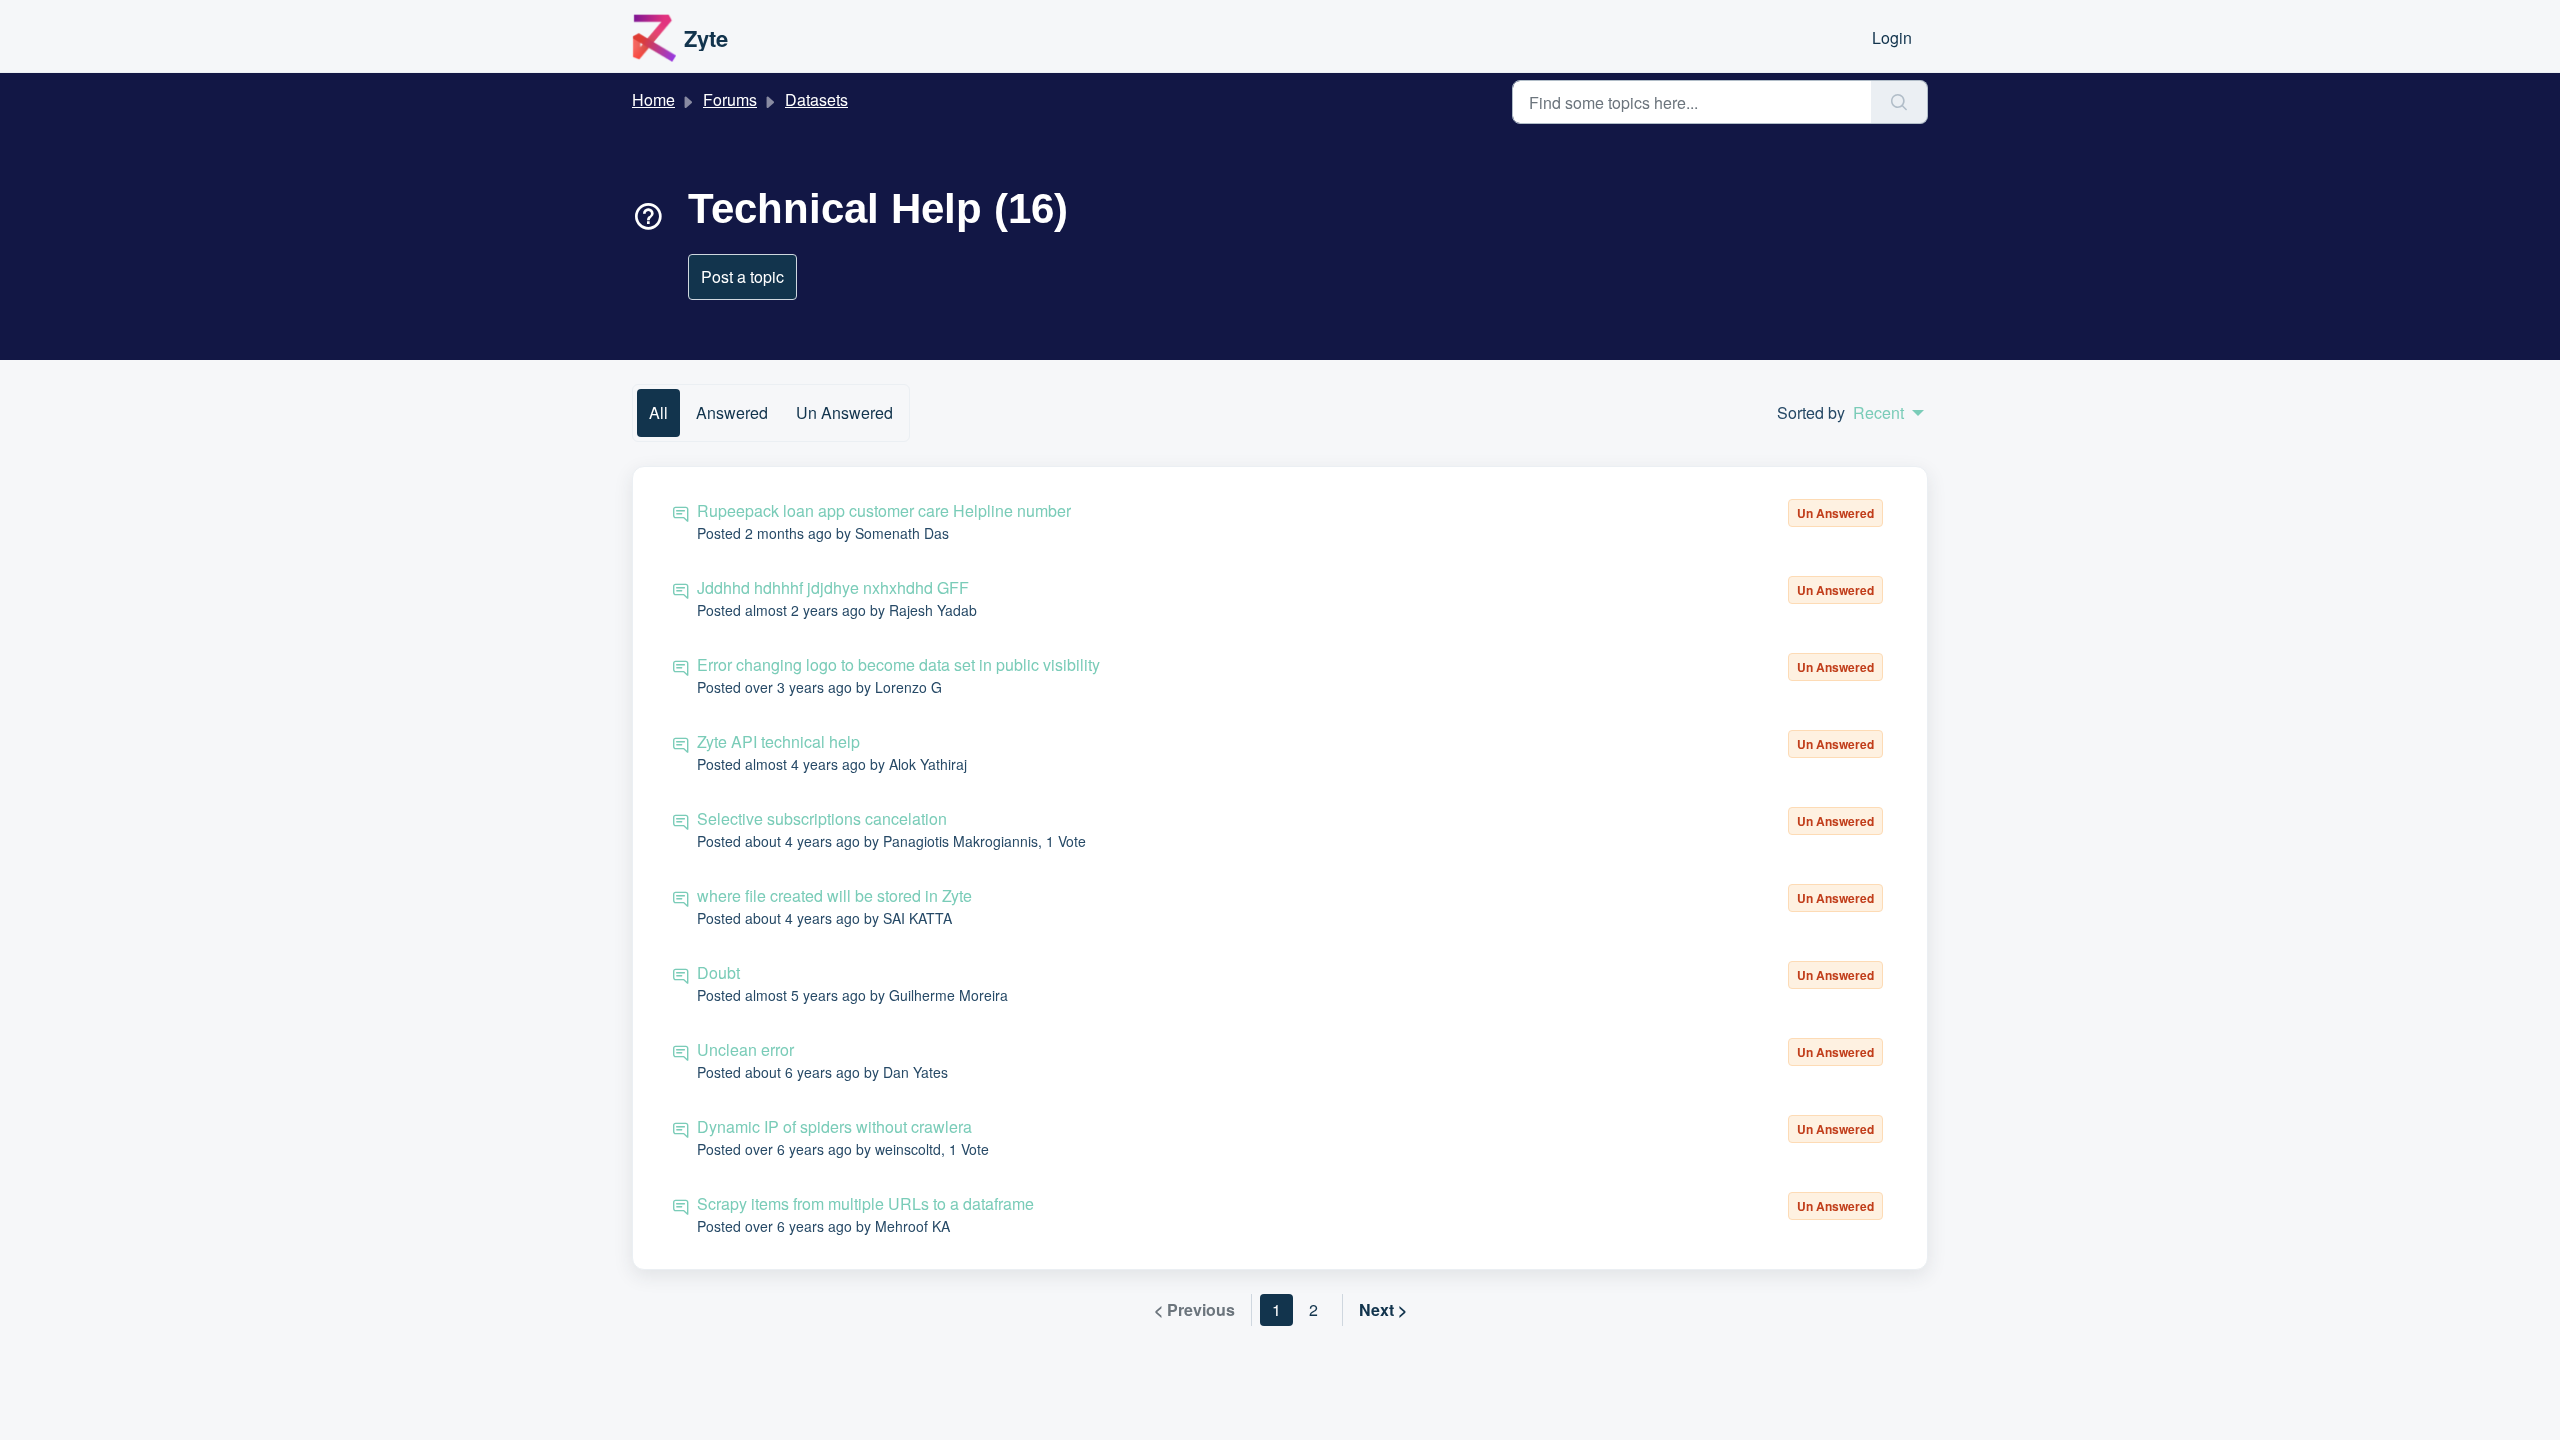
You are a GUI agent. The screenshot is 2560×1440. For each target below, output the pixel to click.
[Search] (1899, 102)
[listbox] (1888, 413)
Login (1892, 37)
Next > (1383, 1309)
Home (653, 99)
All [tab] (658, 412)
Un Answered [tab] (844, 412)
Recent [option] (1878, 413)
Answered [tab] (732, 412)
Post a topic (742, 276)
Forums (730, 99)
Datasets (816, 99)
